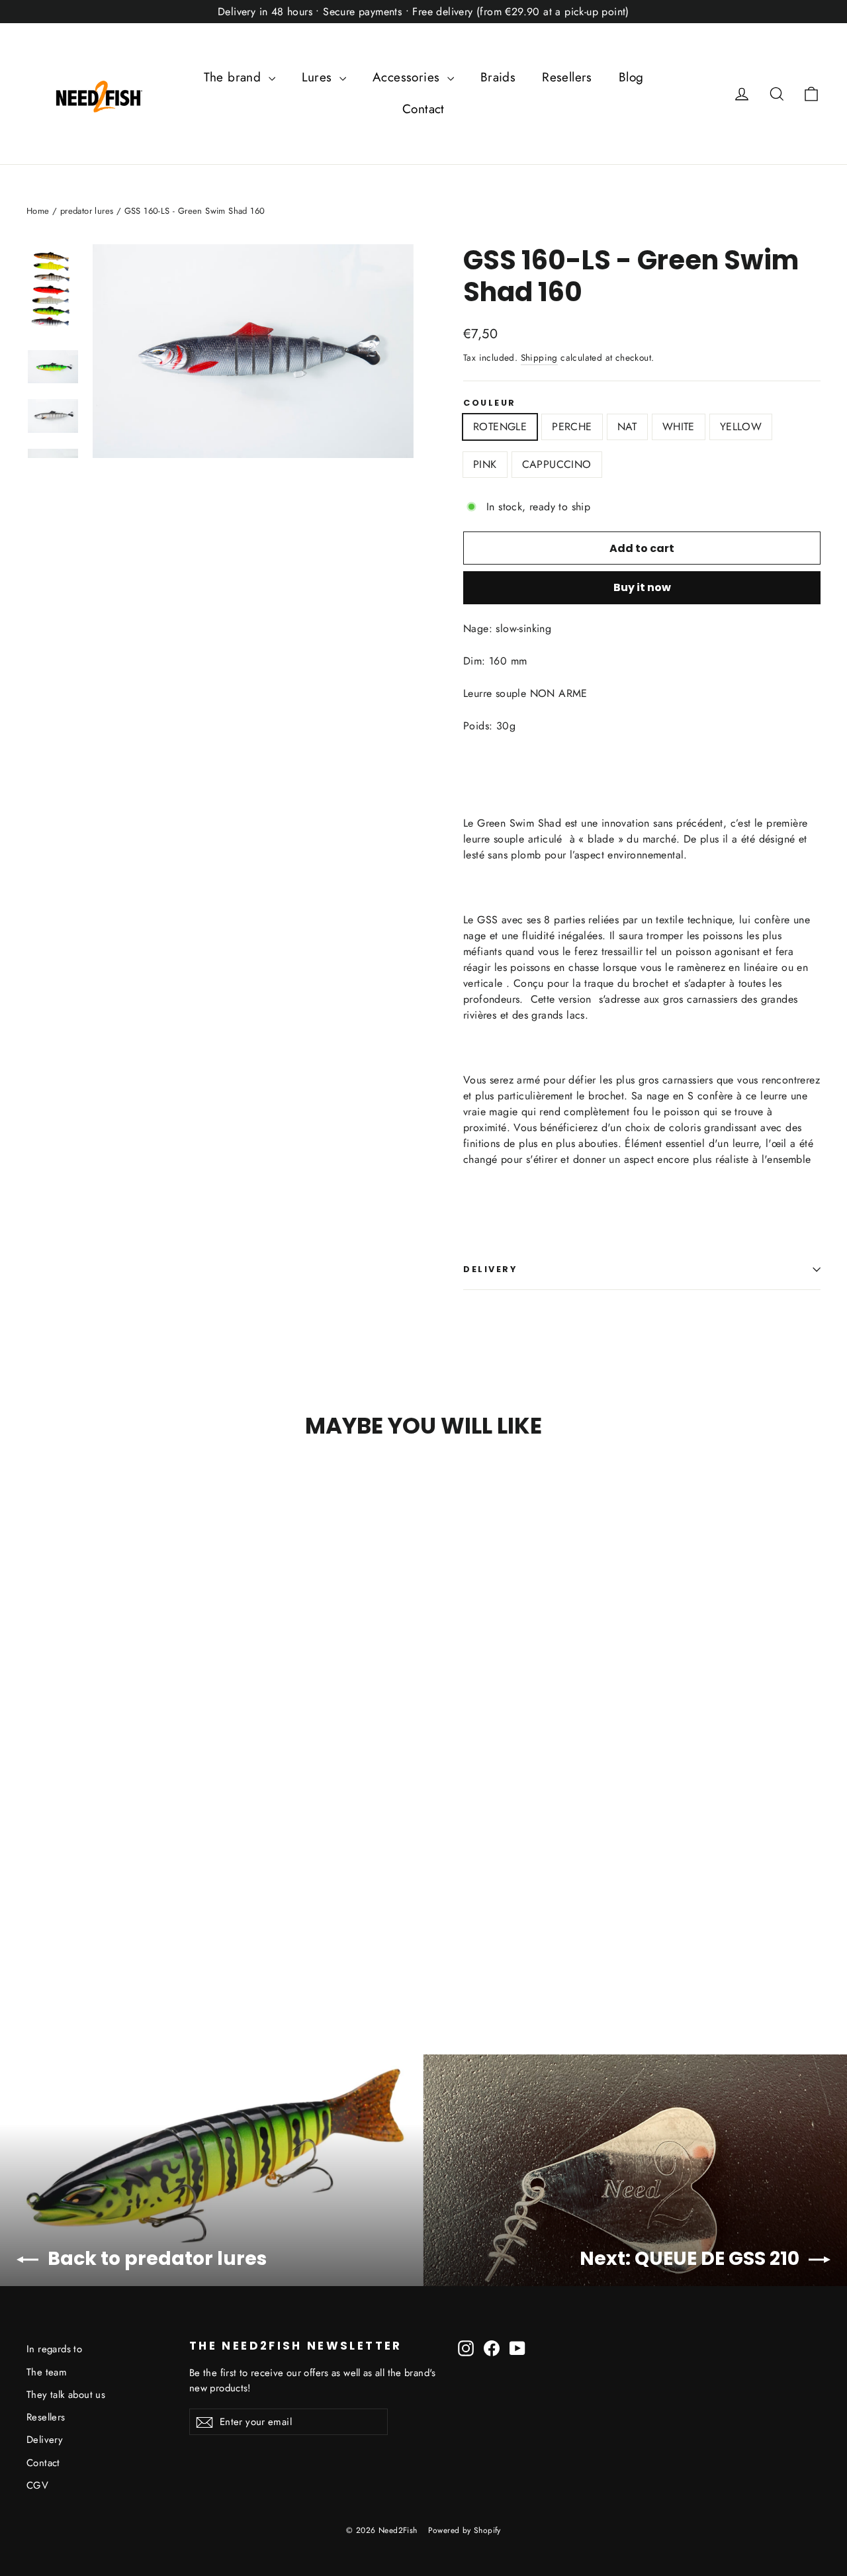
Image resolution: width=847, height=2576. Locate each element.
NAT (627, 427)
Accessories (408, 77)
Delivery (45, 2440)
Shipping (539, 357)
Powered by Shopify (465, 2530)
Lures (319, 77)
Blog (631, 77)
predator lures (87, 211)
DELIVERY (490, 1269)
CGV (37, 2485)
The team (47, 2372)
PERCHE (572, 427)
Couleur (490, 403)
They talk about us (66, 2395)
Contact (423, 109)
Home (38, 211)
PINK (485, 464)
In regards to (54, 2349)
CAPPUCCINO (557, 464)
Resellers (567, 77)
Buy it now (642, 587)
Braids (498, 77)
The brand (235, 77)
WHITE (679, 427)
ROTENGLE (500, 427)
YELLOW (741, 427)
